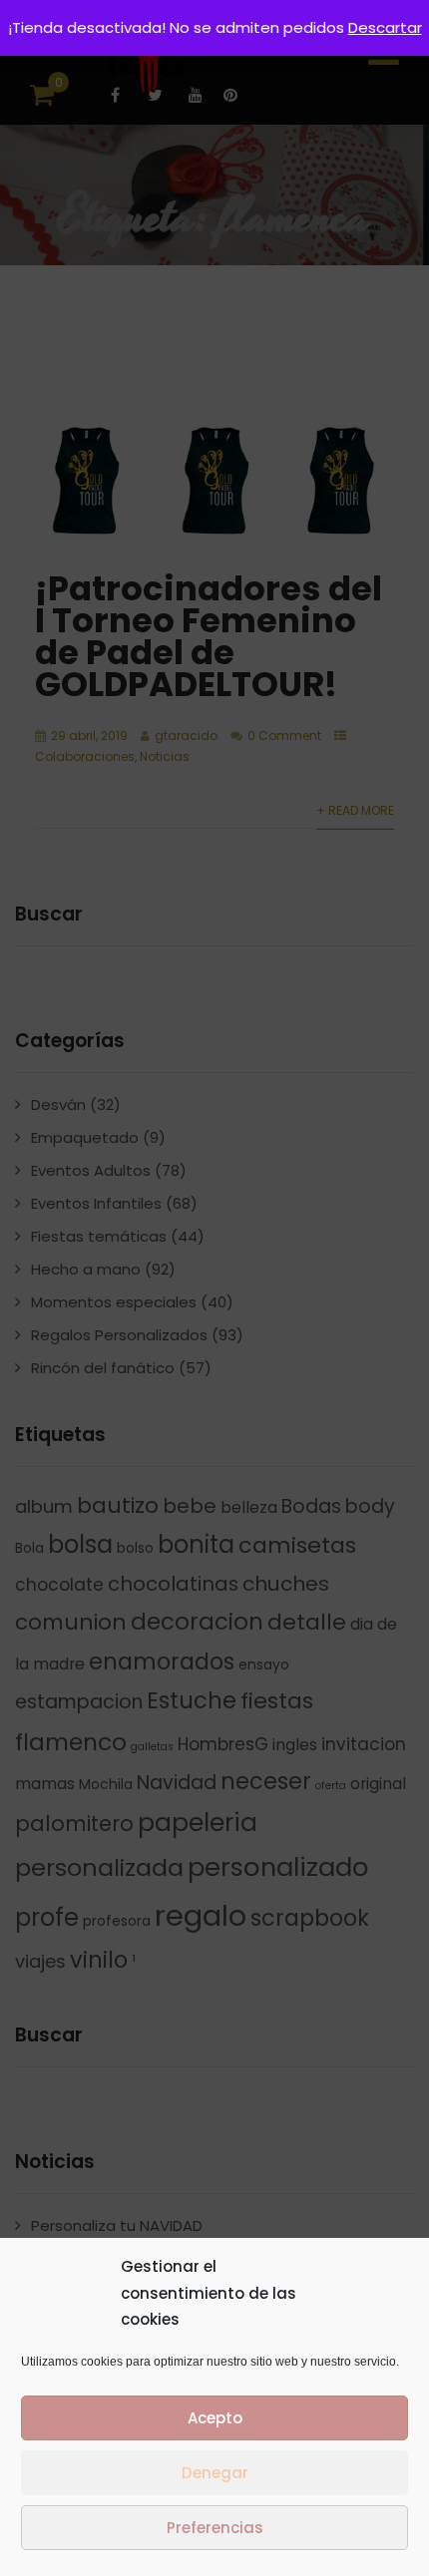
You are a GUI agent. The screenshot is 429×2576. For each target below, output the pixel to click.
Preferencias (215, 2528)
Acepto (215, 2418)
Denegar (215, 2473)
